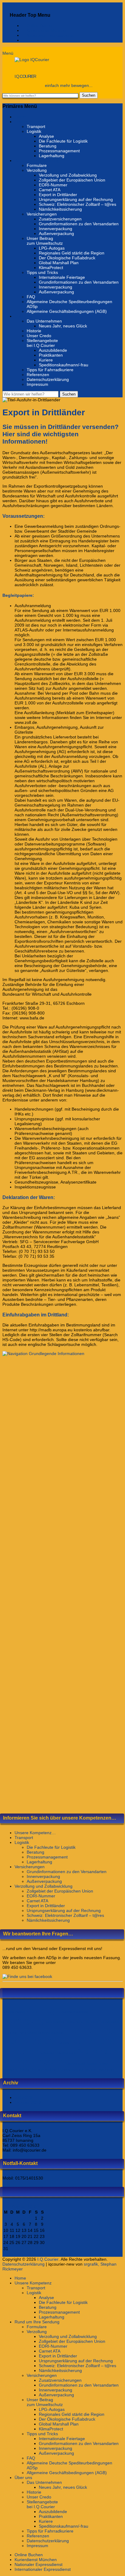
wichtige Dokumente (100, 2069)
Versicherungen (42, 214)
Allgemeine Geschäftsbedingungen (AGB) (67, 311)
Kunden (63, 2043)
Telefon (25, 2069)
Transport (36, 126)
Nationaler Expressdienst (50, 35)
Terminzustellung (44, 2069)
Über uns (23, 316)
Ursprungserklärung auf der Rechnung (76, 199)
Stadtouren (10, 2069)
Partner (92, 2063)
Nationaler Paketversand (58, 2053)
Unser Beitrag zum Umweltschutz (45, 241)
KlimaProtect (51, 268)
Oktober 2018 (28, 2102)
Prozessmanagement (59, 151)
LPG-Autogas (52, 248)
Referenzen (38, 375)
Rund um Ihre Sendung (37, 161)
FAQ (31, 297)
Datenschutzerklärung (48, 379)
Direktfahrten (110, 2022)
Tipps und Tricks (42, 272)
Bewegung (23, 2020)
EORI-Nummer (53, 185)
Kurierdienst (93, 2041)
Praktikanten (51, 355)
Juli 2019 (23, 2097)
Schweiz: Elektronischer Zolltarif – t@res (78, 204)
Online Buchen (41, 26)
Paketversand (75, 2063)
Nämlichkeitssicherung (60, 209)
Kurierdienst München (47, 30)
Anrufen (8, 2012)
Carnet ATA (50, 190)
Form (22, 2032)
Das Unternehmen (44, 321)
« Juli (7, 2254)
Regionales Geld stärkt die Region (72, 253)
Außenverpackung (56, 233)
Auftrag (20, 2012)
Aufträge (44, 2010)
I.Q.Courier (25, 76)
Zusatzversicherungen (60, 219)
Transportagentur (71, 2069)
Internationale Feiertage (62, 277)
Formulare (37, 165)
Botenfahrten (54, 2022)
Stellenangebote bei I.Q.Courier (42, 343)
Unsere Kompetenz (33, 122)
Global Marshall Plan (59, 263)
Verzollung (37, 170)
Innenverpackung (56, 229)
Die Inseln (92, 2022)
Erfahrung (10, 2032)
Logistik (34, 131)
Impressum (37, 384)
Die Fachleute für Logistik (63, 141)
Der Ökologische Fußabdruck (67, 258)
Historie (34, 331)
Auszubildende (53, 350)
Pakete (49, 2061)
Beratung (48, 146)
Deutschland (74, 2022)
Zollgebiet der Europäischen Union (72, 180)
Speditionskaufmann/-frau (64, 365)
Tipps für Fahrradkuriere (50, 370)
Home (20, 117)
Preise (103, 2063)
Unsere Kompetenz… (35, 1833)
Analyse (46, 136)
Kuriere (46, 360)
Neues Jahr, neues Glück (63, 326)
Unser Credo (39, 336)
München (20, 2051)
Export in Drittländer (58, 195)
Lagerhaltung (52, 156)
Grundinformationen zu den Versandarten (79, 224)
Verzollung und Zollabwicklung (68, 175)
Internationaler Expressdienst (54, 40)
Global (32, 2032)
